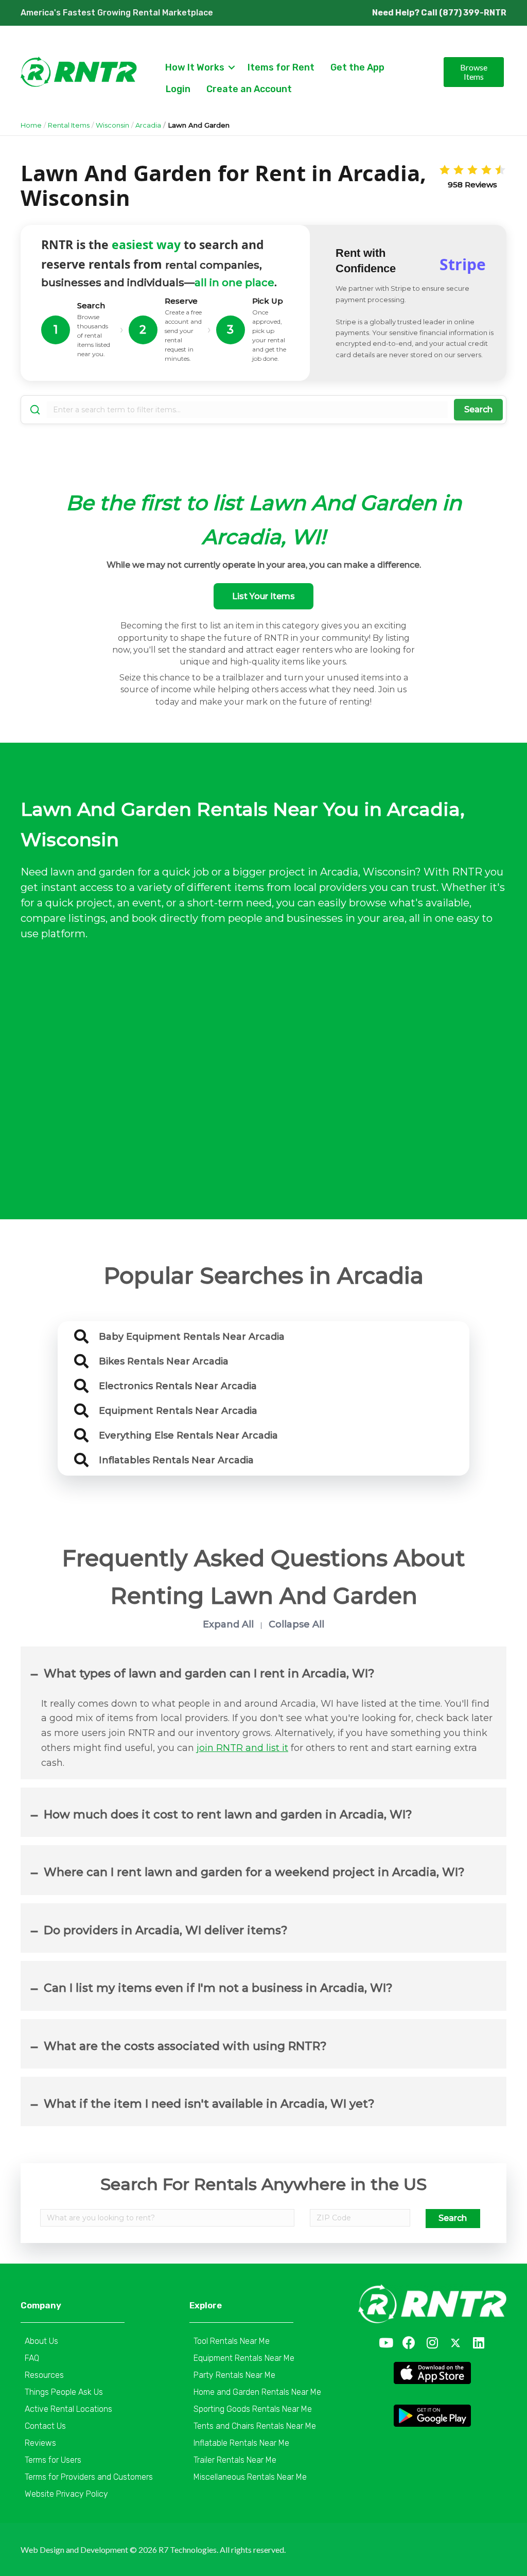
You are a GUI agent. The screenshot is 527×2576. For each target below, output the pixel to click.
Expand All (228, 1624)
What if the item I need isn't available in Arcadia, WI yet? (209, 2104)
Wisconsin (112, 125)
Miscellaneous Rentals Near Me (250, 2477)
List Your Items (263, 596)
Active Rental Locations (68, 2409)
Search (478, 409)
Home (31, 125)
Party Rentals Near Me (234, 2375)
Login (178, 89)
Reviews (40, 2443)
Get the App (357, 67)
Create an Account (249, 89)
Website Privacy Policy (66, 2494)
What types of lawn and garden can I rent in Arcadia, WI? (209, 1673)
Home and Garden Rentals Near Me (257, 2392)
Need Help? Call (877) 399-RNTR (439, 13)
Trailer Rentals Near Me (235, 2460)
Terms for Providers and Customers (89, 2477)
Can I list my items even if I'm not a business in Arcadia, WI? (218, 1988)
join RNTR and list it (242, 1748)
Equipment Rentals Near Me (244, 2358)
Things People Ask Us (64, 2392)
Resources (44, 2375)
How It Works (195, 67)
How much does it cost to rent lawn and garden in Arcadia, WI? (228, 1815)
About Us (41, 2341)
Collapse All (296, 1624)
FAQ (32, 2358)
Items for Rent (281, 67)
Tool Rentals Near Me (232, 2341)
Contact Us (45, 2426)
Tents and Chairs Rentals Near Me (255, 2426)
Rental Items (69, 125)
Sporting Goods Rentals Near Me (253, 2409)
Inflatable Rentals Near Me (241, 2443)
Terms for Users (53, 2460)
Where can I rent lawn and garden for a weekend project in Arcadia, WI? (254, 1872)
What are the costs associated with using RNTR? (185, 2046)
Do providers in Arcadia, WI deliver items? (166, 1930)
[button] (386, 2343)
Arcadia (148, 125)
